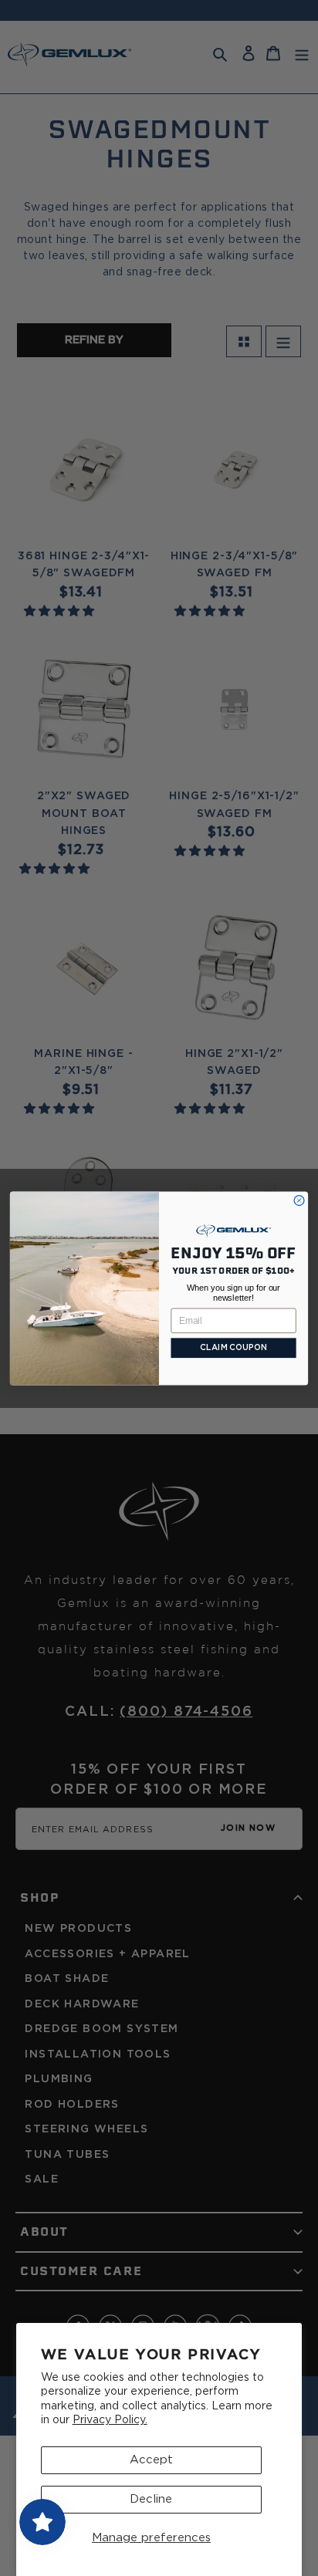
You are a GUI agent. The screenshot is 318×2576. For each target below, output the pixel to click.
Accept (151, 2460)
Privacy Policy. (110, 2420)
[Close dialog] (299, 1200)
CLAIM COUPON (233, 1348)
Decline (151, 2499)
